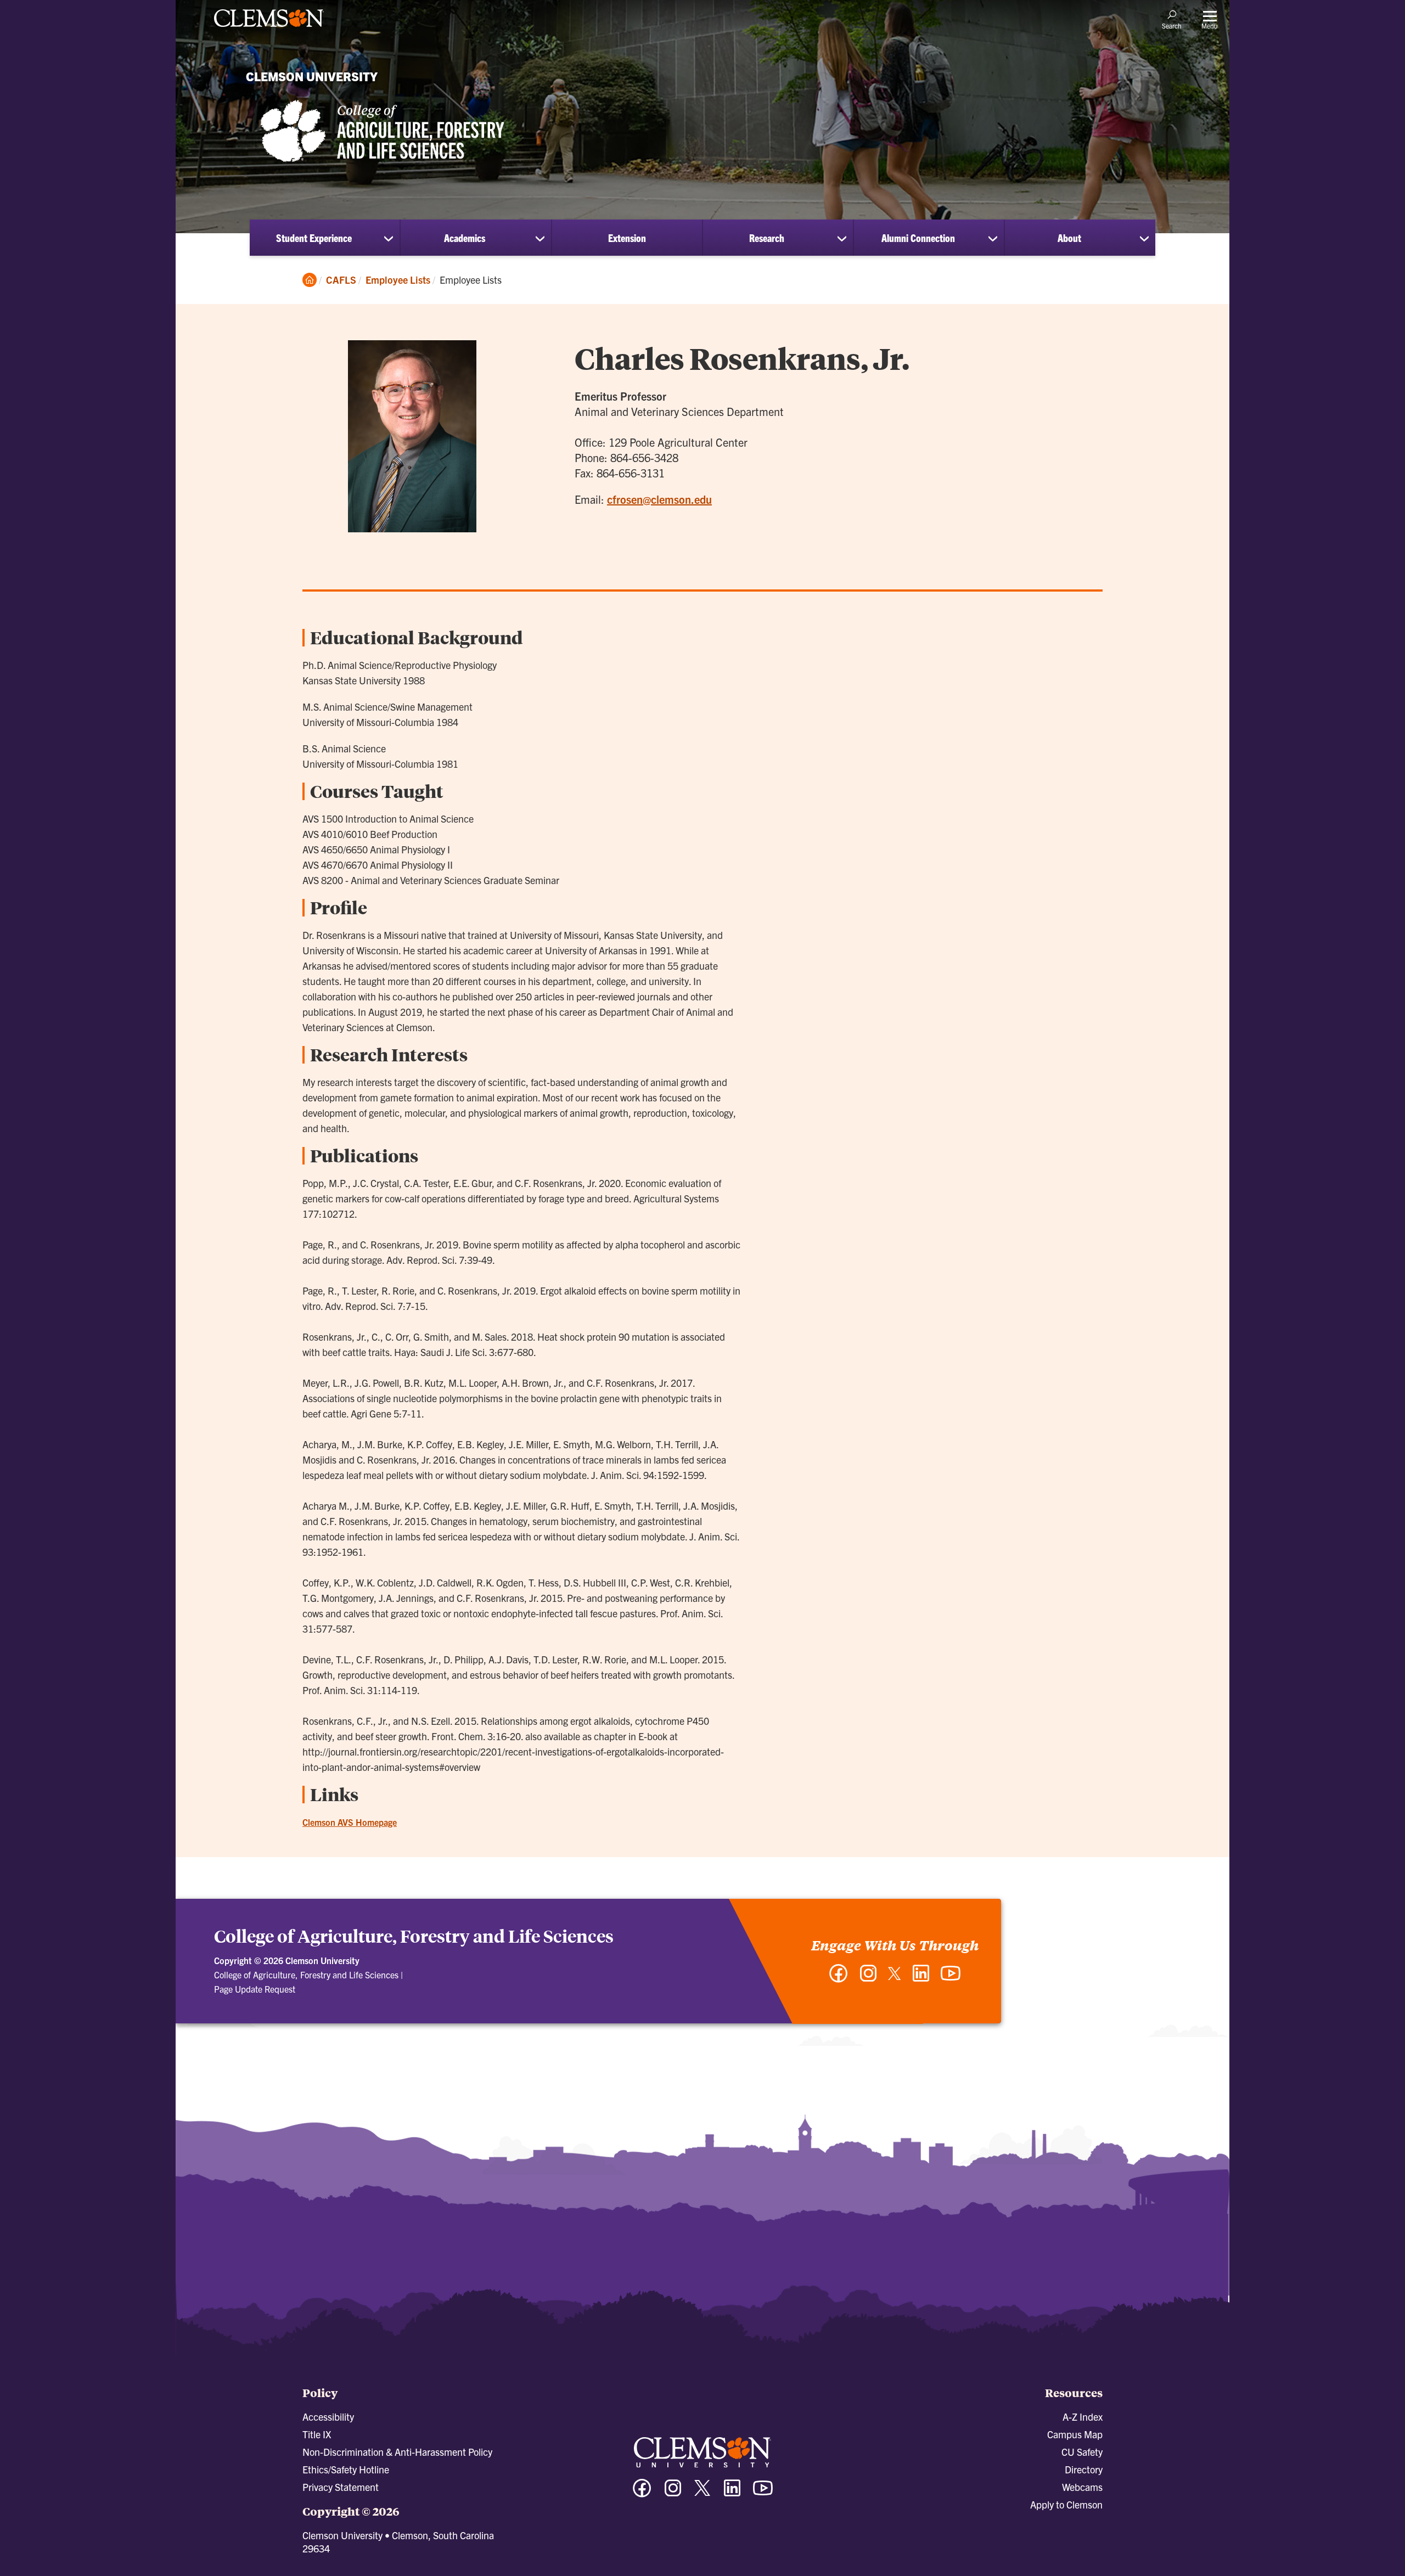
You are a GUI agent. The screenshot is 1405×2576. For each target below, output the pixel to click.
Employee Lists (398, 280)
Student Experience (314, 238)
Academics (465, 238)
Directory (1084, 2469)
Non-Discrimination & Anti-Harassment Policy (397, 2452)
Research (767, 238)
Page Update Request (255, 1989)
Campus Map (1075, 2434)
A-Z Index (1083, 2417)
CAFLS (341, 280)
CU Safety (1082, 2452)
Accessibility (328, 2417)
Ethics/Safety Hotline (346, 2469)
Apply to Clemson (1066, 2504)
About (1069, 238)
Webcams (1082, 2487)
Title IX (317, 2434)
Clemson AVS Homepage (350, 1822)
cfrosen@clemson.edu (659, 499)
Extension (627, 238)
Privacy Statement (341, 2487)
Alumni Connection (918, 238)
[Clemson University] (269, 29)
